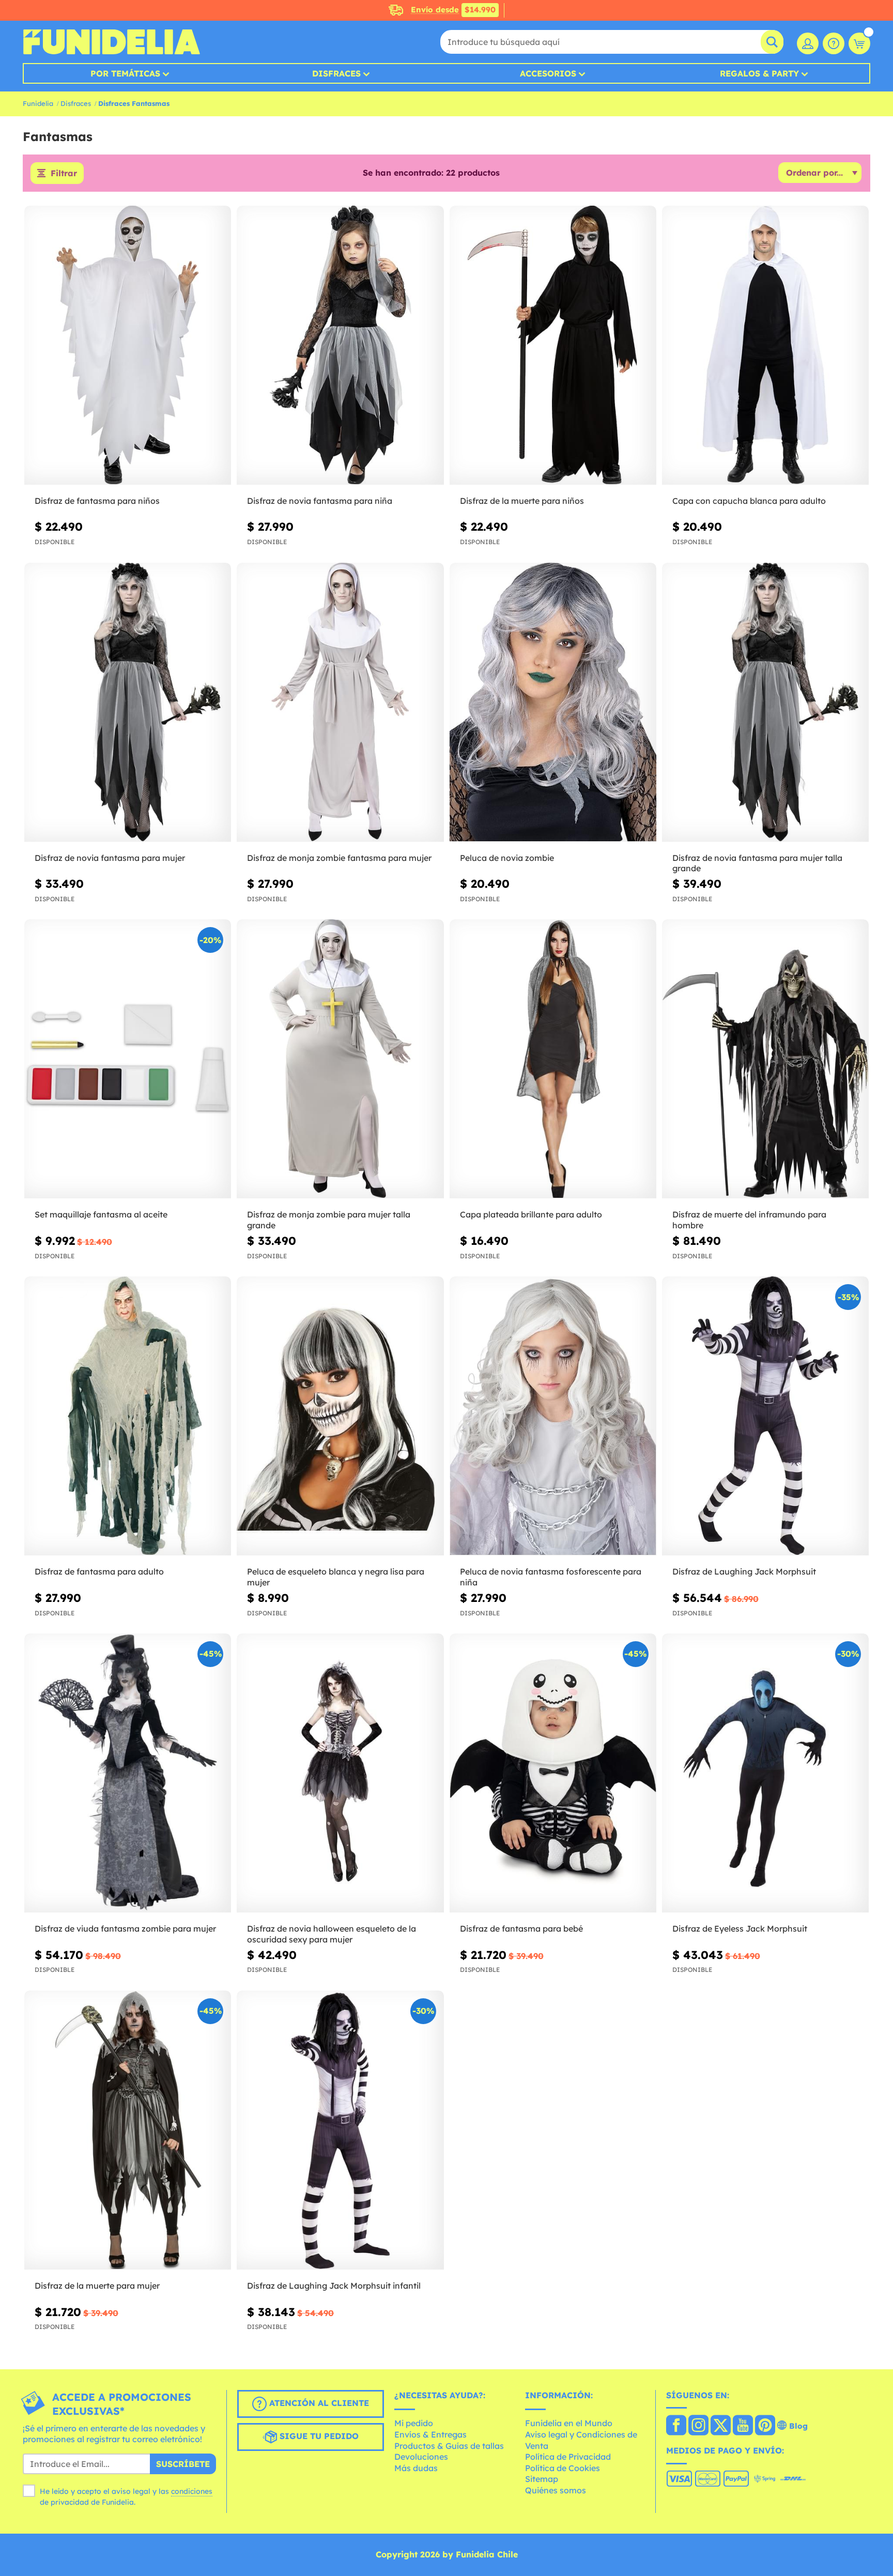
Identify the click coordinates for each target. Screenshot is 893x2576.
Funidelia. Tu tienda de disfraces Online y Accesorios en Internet (111, 42)
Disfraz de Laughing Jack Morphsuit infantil (334, 2286)
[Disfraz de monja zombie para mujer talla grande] (340, 1059)
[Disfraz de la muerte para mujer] (128, 2130)
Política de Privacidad (568, 2457)
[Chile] (676, 2426)
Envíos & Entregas (430, 2434)
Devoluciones (421, 2457)
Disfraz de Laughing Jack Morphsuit (744, 1571)
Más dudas (416, 2468)
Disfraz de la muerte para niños (522, 501)
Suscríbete (183, 2464)
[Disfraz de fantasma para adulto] (128, 1416)
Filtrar (64, 173)
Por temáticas (125, 73)
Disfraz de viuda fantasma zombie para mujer (125, 1929)
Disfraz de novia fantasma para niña (320, 501)
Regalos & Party (759, 73)
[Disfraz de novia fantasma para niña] (340, 345)
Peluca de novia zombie (507, 858)
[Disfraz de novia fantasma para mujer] (128, 703)
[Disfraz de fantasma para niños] (128, 345)
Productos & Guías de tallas (449, 2446)
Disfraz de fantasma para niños (97, 501)
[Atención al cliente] (834, 43)
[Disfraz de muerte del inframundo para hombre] (765, 1059)
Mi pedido (414, 2423)
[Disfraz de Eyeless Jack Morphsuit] (765, 1773)
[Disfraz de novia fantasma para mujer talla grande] (765, 703)
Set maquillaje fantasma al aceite (101, 1214)
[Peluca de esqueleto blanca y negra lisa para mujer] (340, 1416)
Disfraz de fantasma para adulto (99, 1571)
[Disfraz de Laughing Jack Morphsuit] (765, 1416)
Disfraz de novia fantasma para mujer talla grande (757, 863)
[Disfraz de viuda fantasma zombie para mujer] (128, 1773)
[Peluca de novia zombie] (553, 703)
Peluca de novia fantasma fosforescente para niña (551, 1577)
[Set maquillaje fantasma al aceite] (128, 1059)
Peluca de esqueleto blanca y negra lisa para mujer (336, 1577)
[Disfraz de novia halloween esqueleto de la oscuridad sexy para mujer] (340, 1773)
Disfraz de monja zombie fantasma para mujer (339, 858)
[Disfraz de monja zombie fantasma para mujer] (340, 703)
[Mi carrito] (859, 43)
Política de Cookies (563, 2468)
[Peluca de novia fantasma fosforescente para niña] (553, 1416)
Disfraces (336, 73)
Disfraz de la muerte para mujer (97, 2286)
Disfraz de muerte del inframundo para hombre (749, 1220)
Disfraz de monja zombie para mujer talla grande (329, 1220)
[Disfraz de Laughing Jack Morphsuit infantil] (340, 2130)
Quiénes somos (556, 2490)
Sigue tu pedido (318, 2436)
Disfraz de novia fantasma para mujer (110, 858)
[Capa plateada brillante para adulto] (553, 1059)
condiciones (192, 2491)
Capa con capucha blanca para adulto (749, 501)
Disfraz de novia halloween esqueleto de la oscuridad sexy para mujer (332, 1934)
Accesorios (548, 73)
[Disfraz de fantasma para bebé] (553, 1773)
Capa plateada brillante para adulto (531, 1214)
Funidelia (38, 103)
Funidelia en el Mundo (569, 2423)
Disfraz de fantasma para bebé (521, 1929)
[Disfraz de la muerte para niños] (553, 345)
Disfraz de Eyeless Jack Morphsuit (740, 1929)
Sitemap (542, 2479)
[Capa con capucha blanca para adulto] (765, 345)
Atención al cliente (318, 2403)
